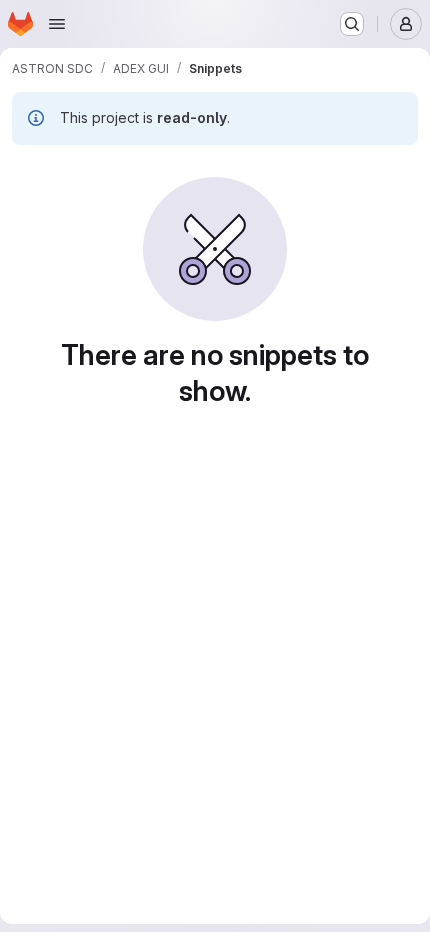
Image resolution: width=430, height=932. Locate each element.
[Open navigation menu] (57, 24)
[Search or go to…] (352, 24)
